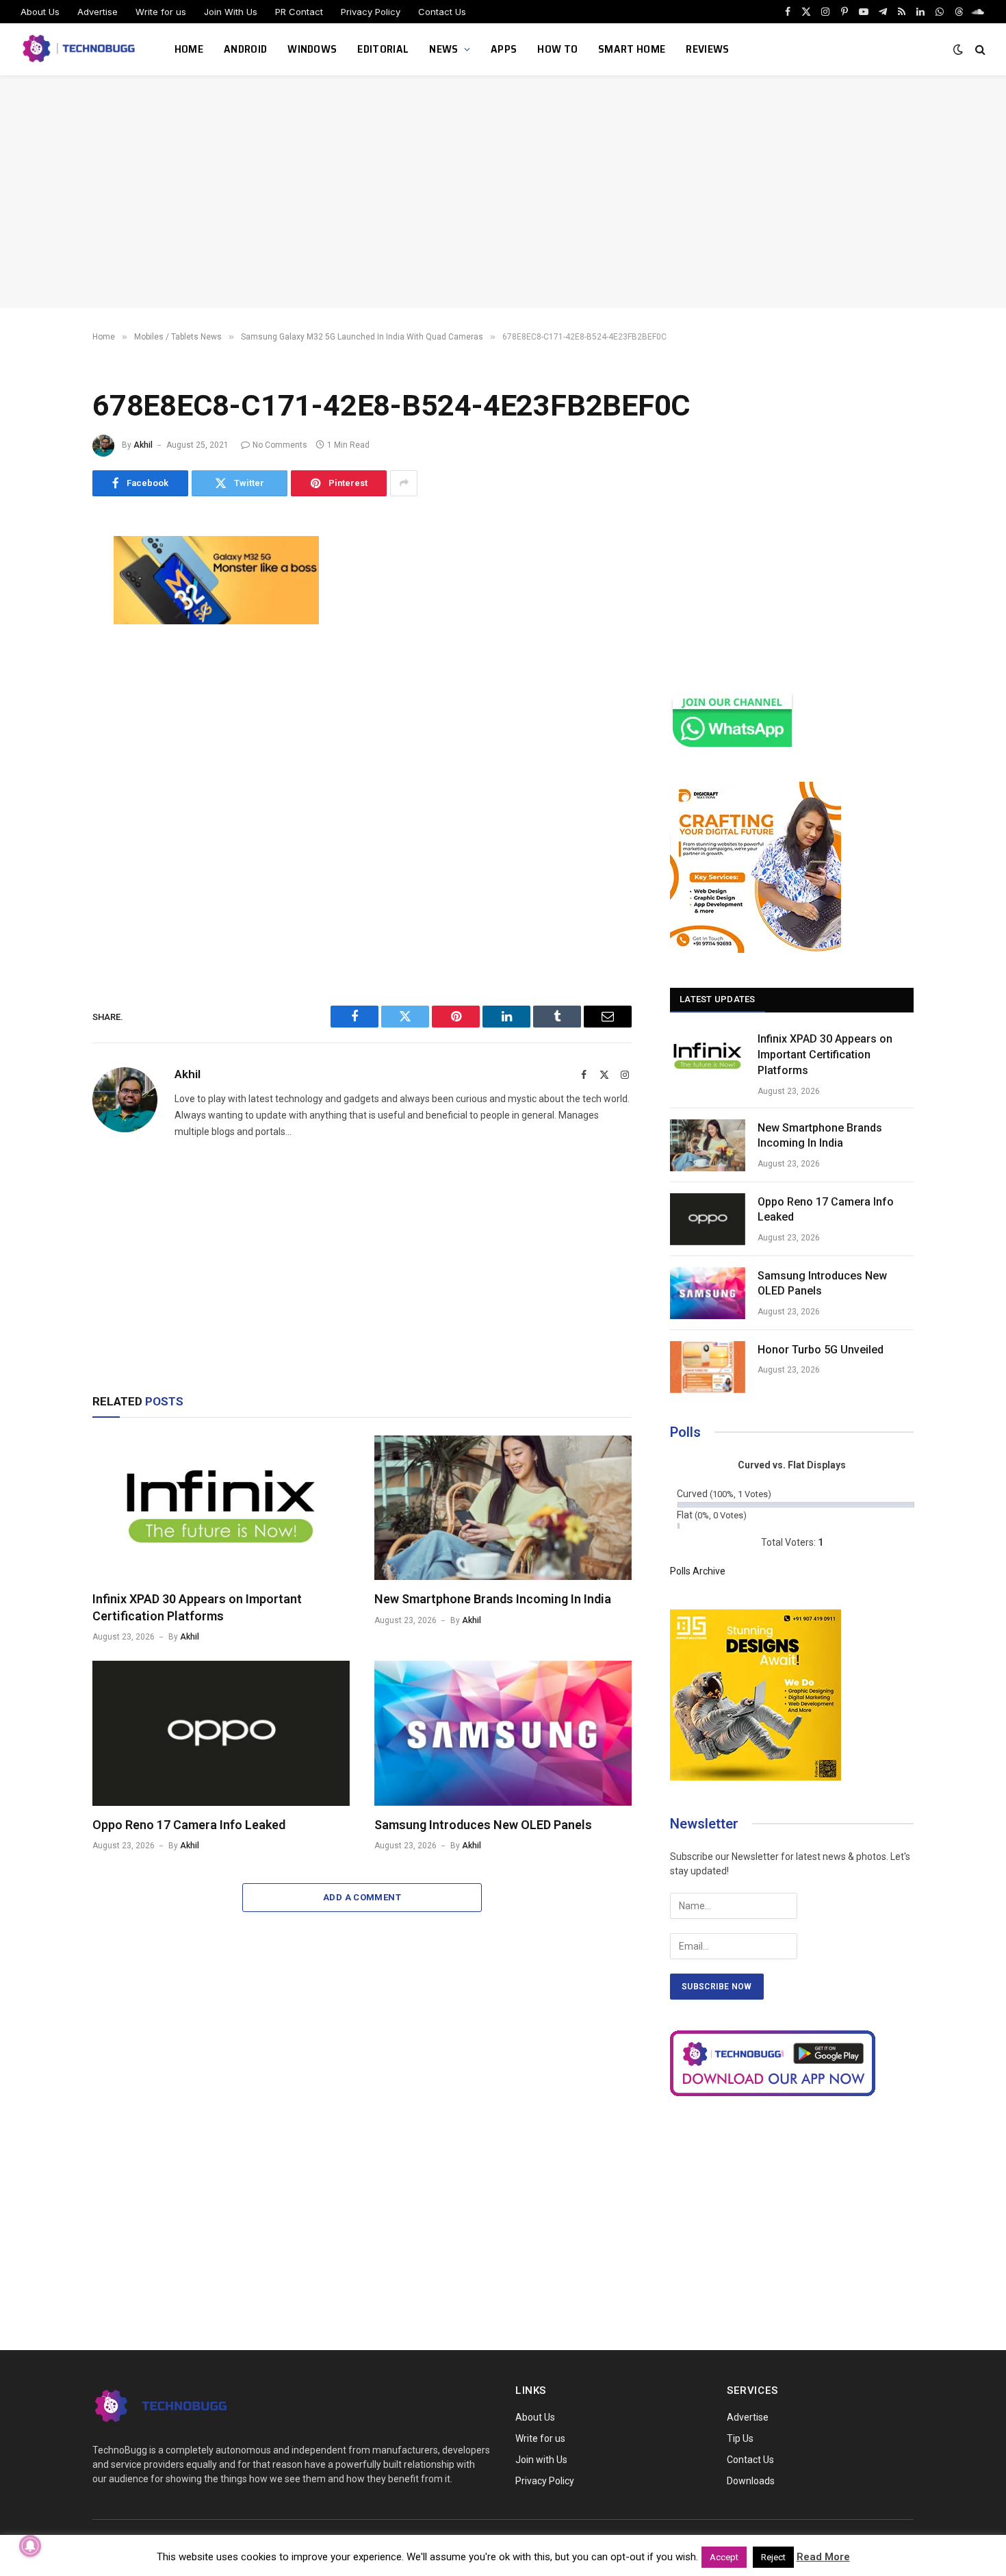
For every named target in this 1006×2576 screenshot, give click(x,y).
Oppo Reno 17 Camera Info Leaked (189, 1825)
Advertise (98, 12)
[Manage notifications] (30, 2546)
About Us (40, 12)
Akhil (143, 445)
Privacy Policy (371, 12)
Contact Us (442, 12)
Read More (823, 2557)
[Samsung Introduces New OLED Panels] (503, 1733)
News (443, 49)
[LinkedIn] (44, 643)
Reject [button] (773, 2557)
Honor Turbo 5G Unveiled (821, 1350)
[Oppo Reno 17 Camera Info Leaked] (221, 1733)
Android (245, 49)
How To (557, 49)
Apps (504, 49)
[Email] (44, 704)
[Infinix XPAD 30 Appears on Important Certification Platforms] (221, 1508)
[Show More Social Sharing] (404, 483)
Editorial (383, 49)
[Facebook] (44, 581)
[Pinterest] (44, 674)
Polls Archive (698, 1571)
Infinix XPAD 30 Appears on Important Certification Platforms (197, 1607)
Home (189, 49)
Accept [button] (724, 2557)
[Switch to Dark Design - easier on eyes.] (958, 49)
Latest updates (718, 999)
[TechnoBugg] (80, 49)
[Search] (979, 50)
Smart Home (632, 49)
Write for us (161, 12)
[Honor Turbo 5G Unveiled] (708, 1367)
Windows (312, 49)
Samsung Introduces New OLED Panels (483, 1825)
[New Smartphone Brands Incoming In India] (503, 1508)
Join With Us (231, 12)
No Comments (280, 445)
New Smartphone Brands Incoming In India (493, 1599)
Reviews (707, 49)
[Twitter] (44, 612)
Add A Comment (362, 1897)
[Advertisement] (503, 192)
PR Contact (299, 12)
